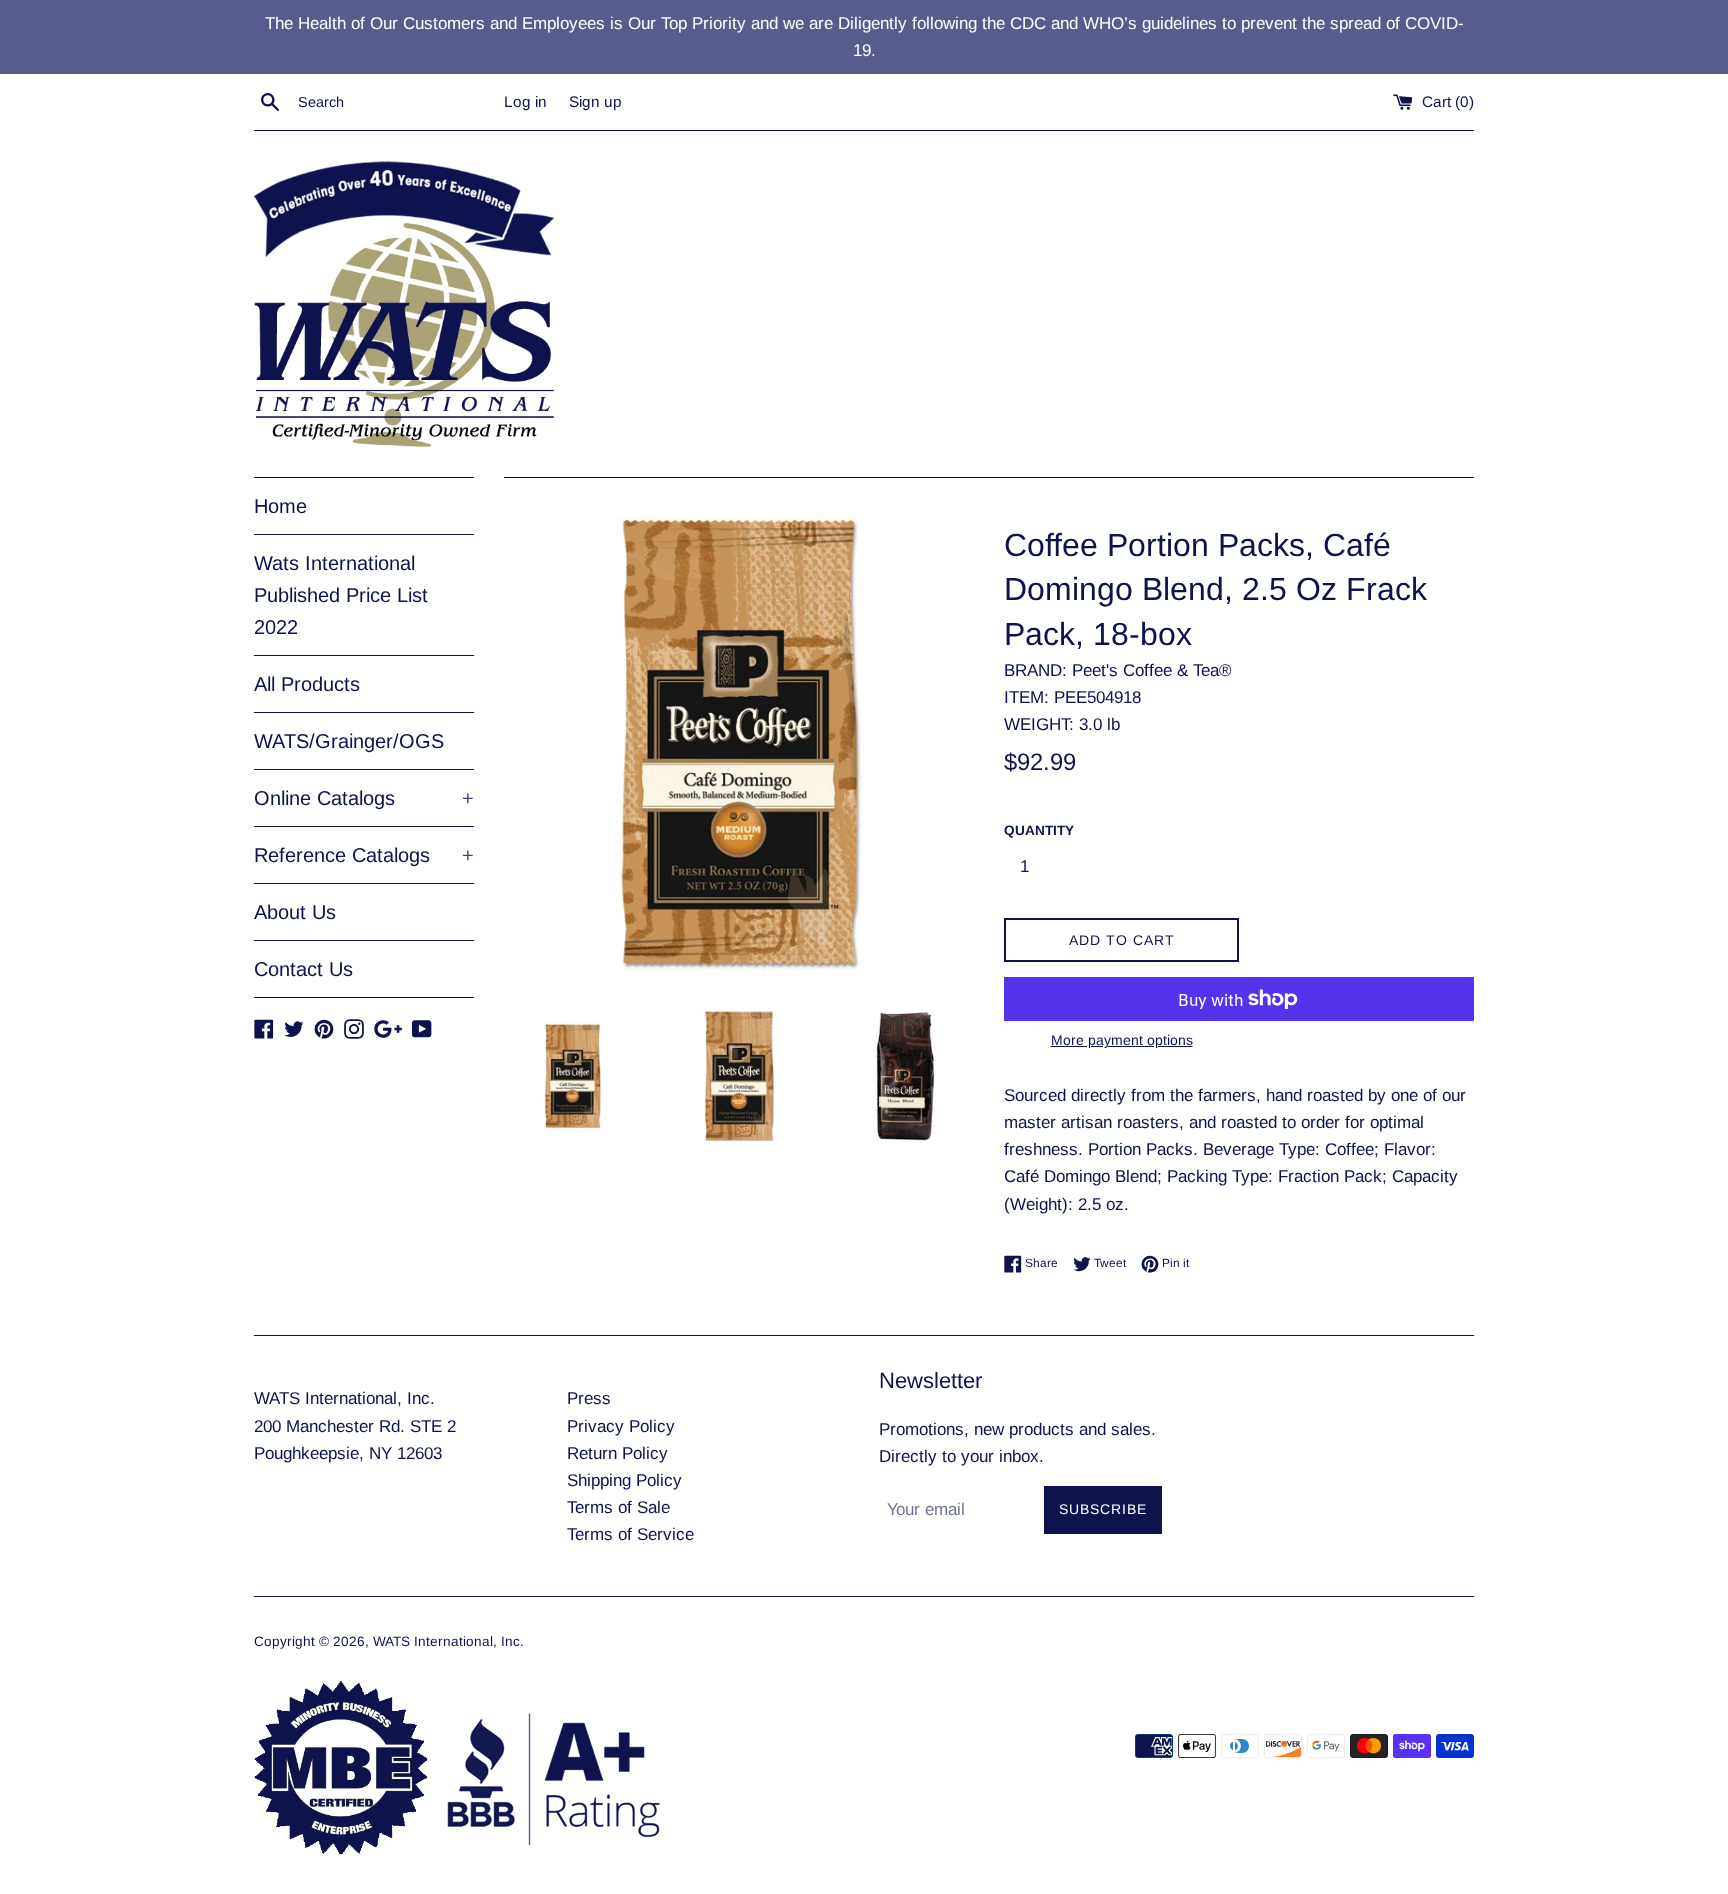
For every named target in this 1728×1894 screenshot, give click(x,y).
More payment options (1122, 1040)
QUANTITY (1039, 830)
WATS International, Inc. (448, 1641)
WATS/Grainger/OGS (349, 741)
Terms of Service (630, 1534)
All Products (307, 684)
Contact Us (303, 969)
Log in (525, 101)
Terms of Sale (618, 1507)
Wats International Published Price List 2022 (341, 595)
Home (280, 506)
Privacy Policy (621, 1426)
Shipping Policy (624, 1480)
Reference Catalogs (364, 855)
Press (589, 1398)
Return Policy (617, 1453)
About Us (295, 912)
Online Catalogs (364, 798)
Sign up (595, 101)
